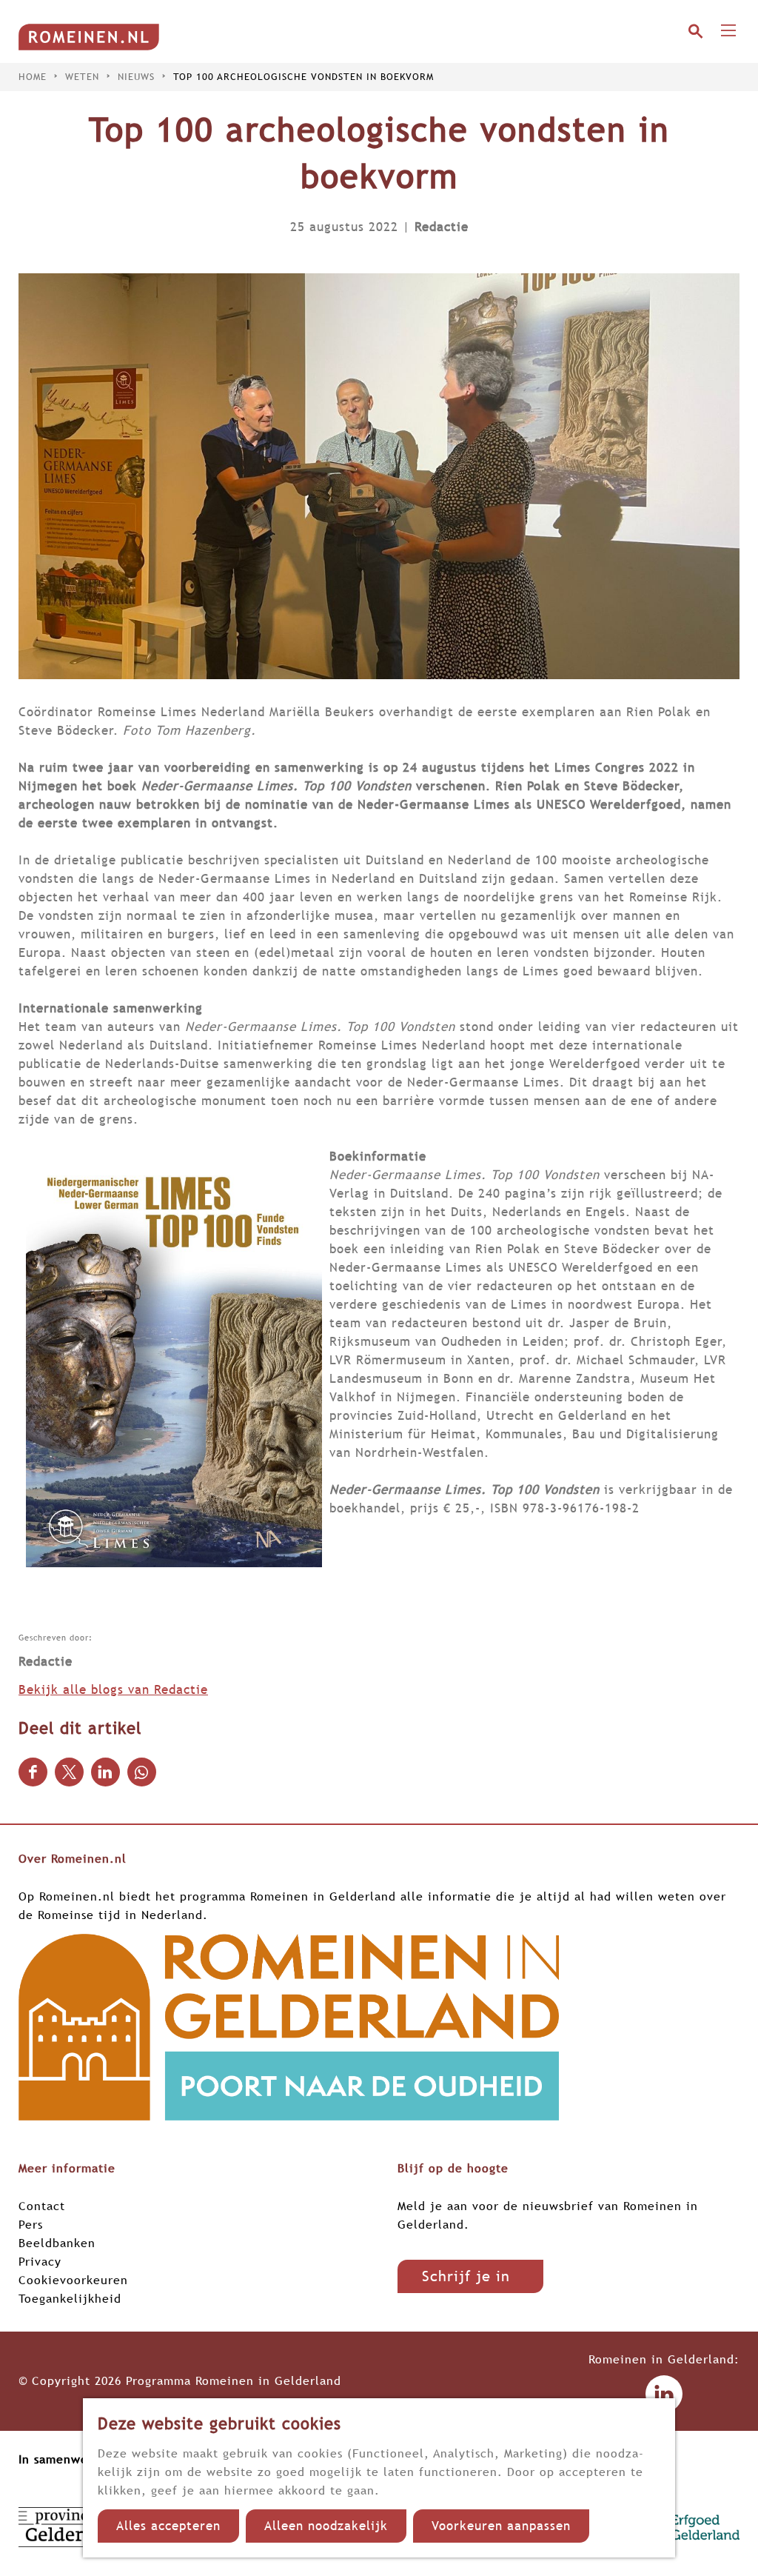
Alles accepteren (168, 2526)
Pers (31, 2224)
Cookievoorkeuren (73, 2280)
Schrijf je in (466, 2276)
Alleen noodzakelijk (326, 2526)
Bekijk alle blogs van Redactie (113, 1690)
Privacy (40, 2261)
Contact (42, 2206)
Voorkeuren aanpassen (501, 2526)
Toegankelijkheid (70, 2298)
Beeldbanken (57, 2243)
